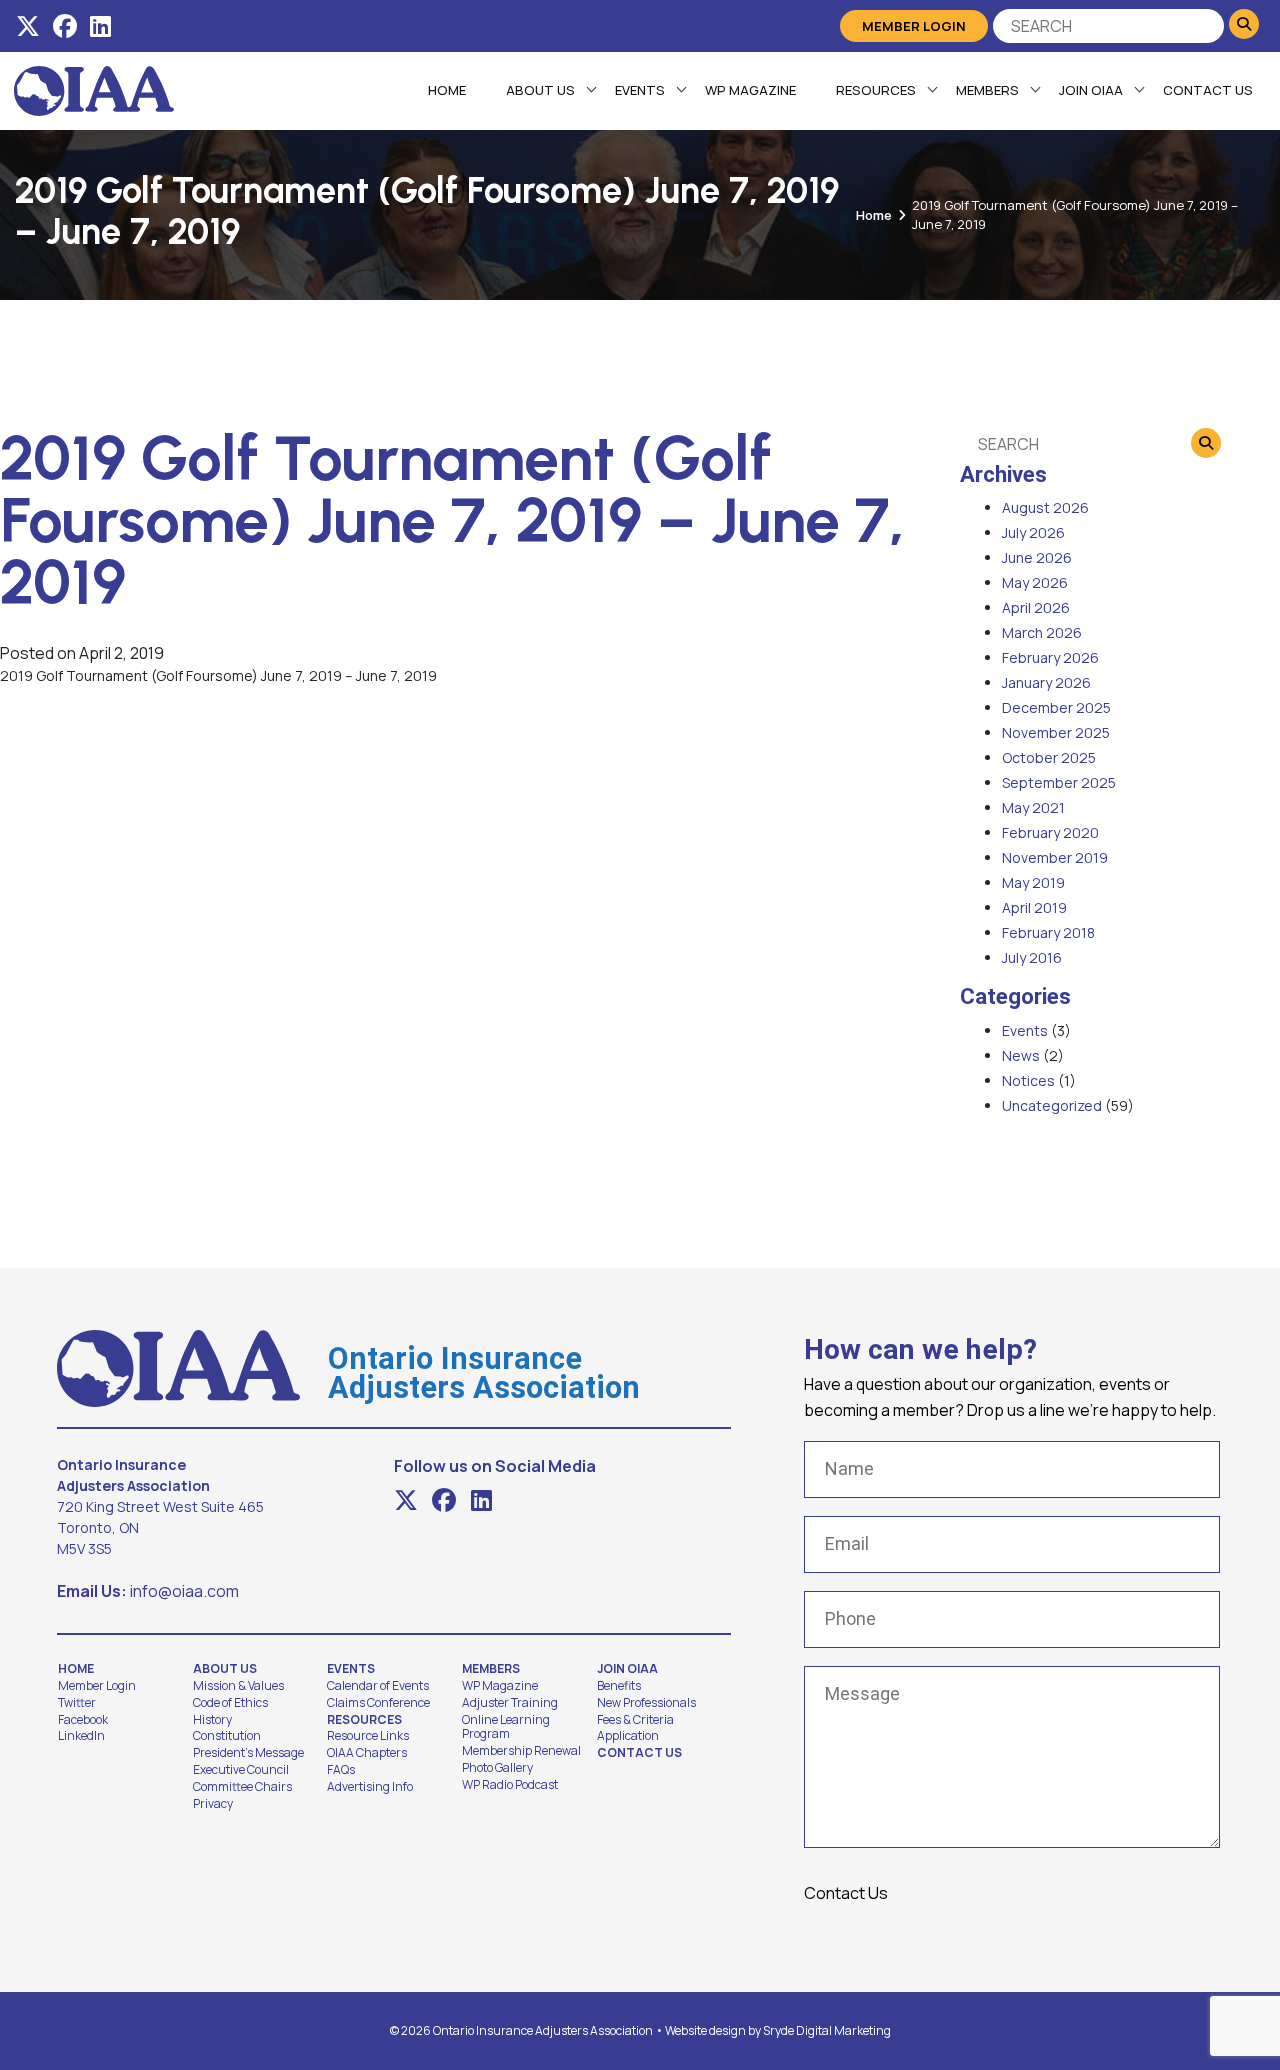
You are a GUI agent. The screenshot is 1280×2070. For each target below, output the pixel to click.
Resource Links (368, 1736)
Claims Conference (378, 1703)
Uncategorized (1052, 1105)
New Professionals (646, 1703)
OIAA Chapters (367, 1753)
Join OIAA (1091, 90)
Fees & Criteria (635, 1720)
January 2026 (1046, 682)
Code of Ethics (230, 1703)
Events (640, 90)
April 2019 (1034, 907)
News (1021, 1055)
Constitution (227, 1736)
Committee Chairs (242, 1787)
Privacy (213, 1804)
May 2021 (1033, 807)
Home (447, 90)
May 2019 (1033, 882)
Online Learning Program (506, 1727)
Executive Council (241, 1770)
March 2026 (1042, 632)
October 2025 (1049, 757)
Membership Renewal (521, 1751)
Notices (1028, 1080)
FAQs (341, 1770)
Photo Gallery (497, 1768)
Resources (876, 90)
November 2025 (1056, 732)
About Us (540, 90)
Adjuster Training (510, 1703)
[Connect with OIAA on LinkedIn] (100, 26)
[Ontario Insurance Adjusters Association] (94, 89)
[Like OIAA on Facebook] (65, 26)
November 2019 (1055, 857)
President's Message (248, 1753)
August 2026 (1045, 507)
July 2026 (1033, 532)
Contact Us (1208, 90)
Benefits (619, 1686)
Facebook (83, 1720)
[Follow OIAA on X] (28, 26)
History (212, 1720)
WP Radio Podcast (510, 1785)
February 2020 (1050, 832)
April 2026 (1036, 607)
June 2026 (1037, 557)
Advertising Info (370, 1787)
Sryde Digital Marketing (827, 2030)
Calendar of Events (378, 1686)
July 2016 (1032, 957)
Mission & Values (238, 1686)
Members (987, 90)
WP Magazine (750, 90)
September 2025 (1059, 782)
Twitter (77, 1703)
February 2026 (1050, 657)
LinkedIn (81, 1736)
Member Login (914, 26)
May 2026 (1035, 582)
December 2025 (1056, 707)
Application (628, 1736)
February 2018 (1048, 932)
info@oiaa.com (184, 1591)
